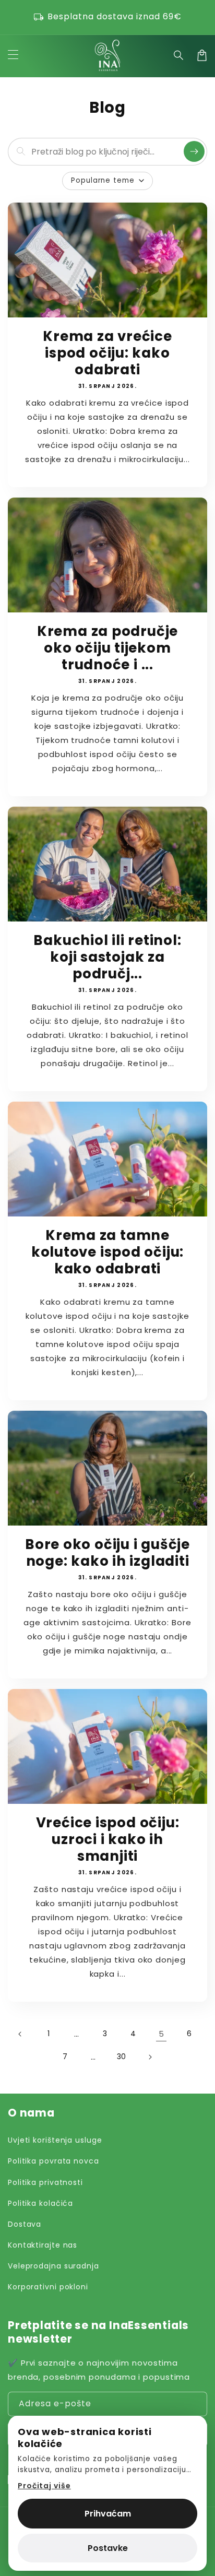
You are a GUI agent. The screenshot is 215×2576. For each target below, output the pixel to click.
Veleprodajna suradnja (53, 2266)
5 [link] (162, 2034)
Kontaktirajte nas (43, 2245)
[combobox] (105, 152)
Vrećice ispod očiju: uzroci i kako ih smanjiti (108, 1839)
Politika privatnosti (45, 2182)
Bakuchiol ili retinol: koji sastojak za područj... (107, 957)
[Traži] (194, 151)
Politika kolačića (40, 2203)
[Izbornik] (13, 55)
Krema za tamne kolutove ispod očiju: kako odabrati (107, 1252)
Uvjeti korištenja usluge (55, 2140)
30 (122, 2057)
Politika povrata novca (53, 2161)
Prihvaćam (108, 2514)
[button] (179, 55)
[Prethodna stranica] (20, 2034)
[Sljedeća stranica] (150, 2057)
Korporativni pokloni (48, 2287)
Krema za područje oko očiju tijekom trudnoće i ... (107, 648)
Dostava (25, 2224)
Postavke (108, 2548)
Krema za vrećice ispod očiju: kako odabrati (107, 353)
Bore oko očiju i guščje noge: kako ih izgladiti (107, 1553)
